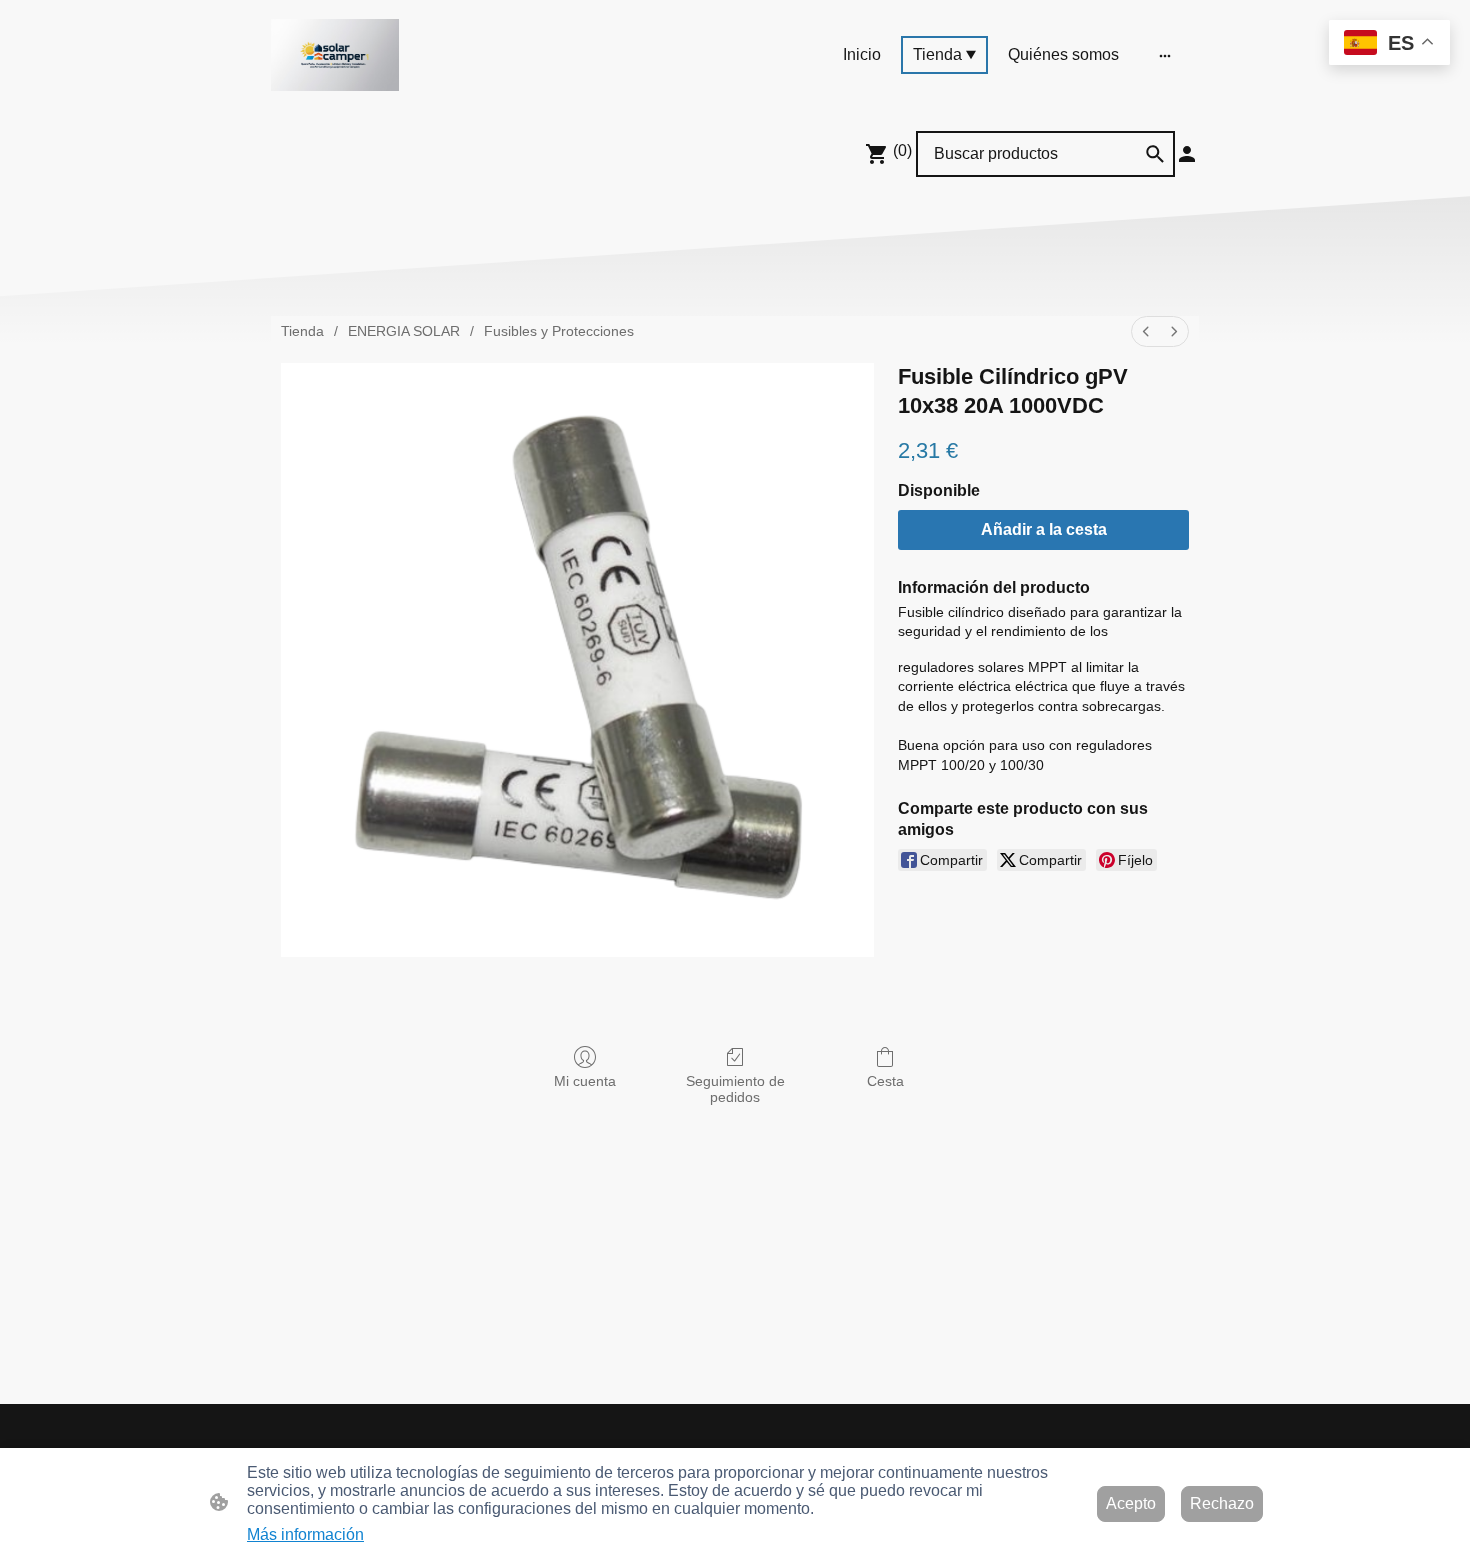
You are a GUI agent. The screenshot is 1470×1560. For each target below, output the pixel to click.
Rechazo (1222, 1503)
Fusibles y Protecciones (559, 331)
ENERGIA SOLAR (404, 331)
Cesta (885, 1081)
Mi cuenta (585, 1081)
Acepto (1131, 1503)
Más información (305, 1534)
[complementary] (1389, 44)
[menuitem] (1146, 331)
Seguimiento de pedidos (735, 1089)
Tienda (302, 331)
